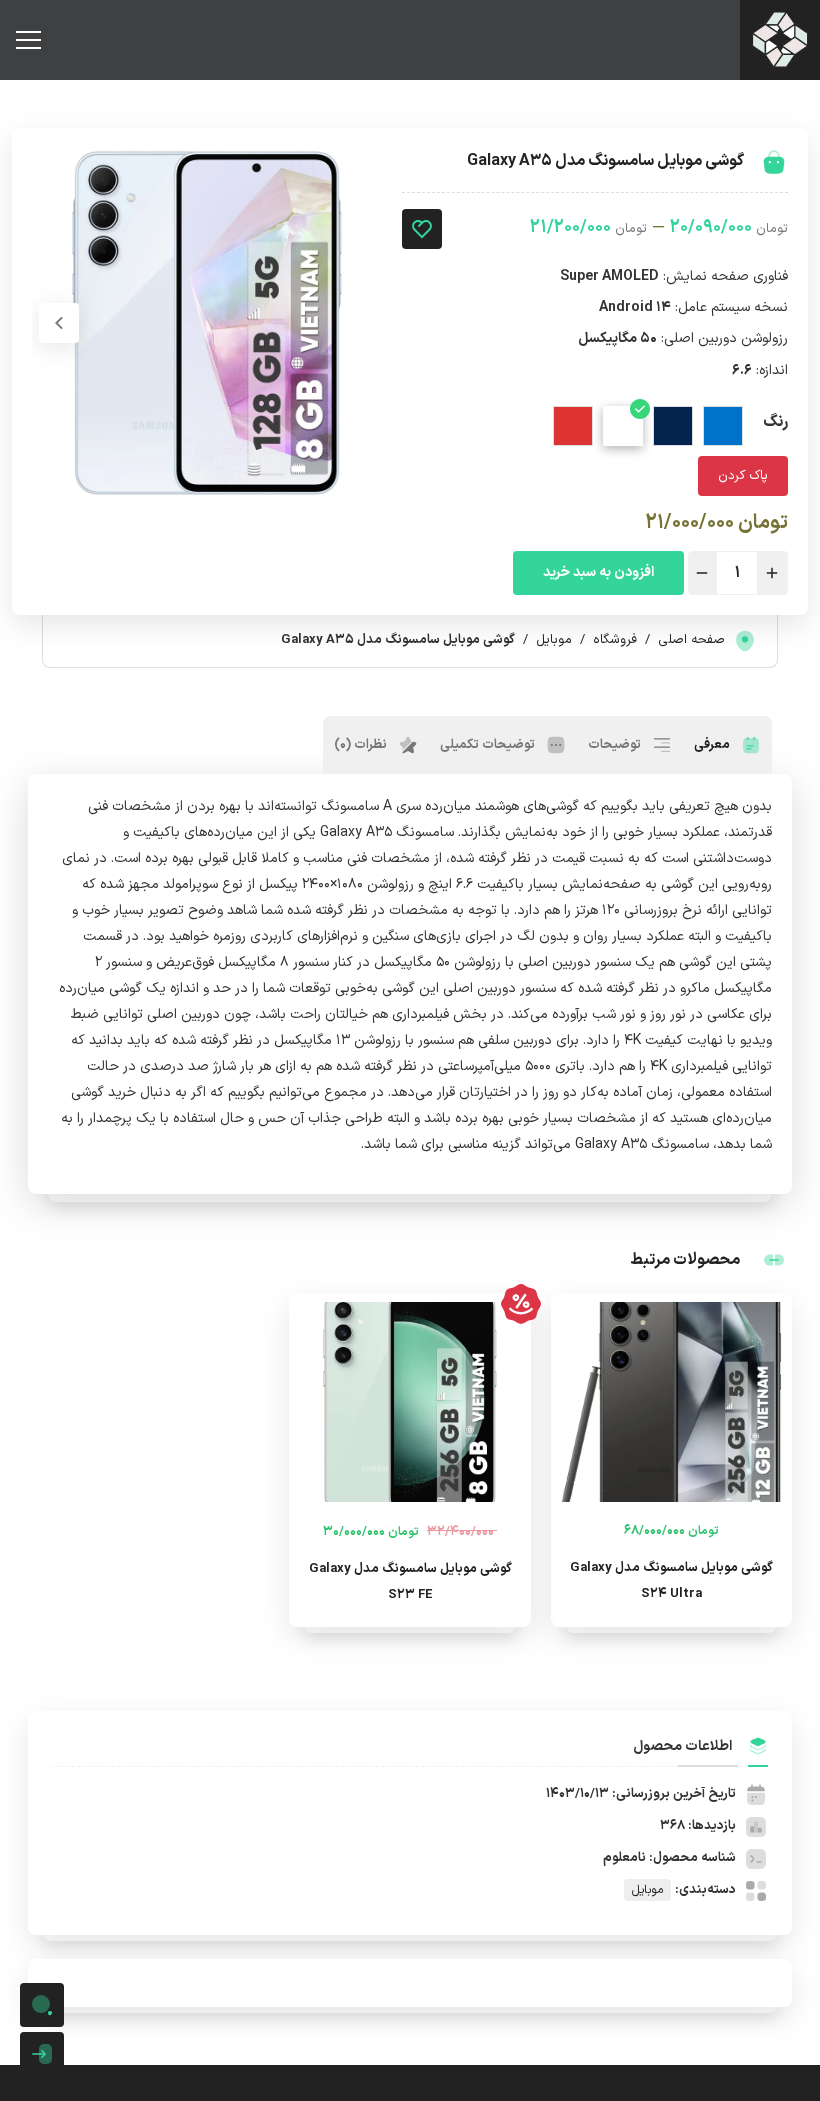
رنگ (775, 422)
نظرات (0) (362, 745)
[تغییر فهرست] (28, 40)
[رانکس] (780, 40)
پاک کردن (743, 476)
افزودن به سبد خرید (598, 572)
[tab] (727, 745)
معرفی (713, 745)
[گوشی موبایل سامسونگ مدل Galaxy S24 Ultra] (671, 1402)
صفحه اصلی (691, 640)
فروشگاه (615, 640)
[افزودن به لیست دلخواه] (422, 229)
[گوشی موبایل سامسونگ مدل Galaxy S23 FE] (409, 1402)
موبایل (554, 640)
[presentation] (59, 323)
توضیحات (616, 745)
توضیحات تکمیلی (489, 745)
